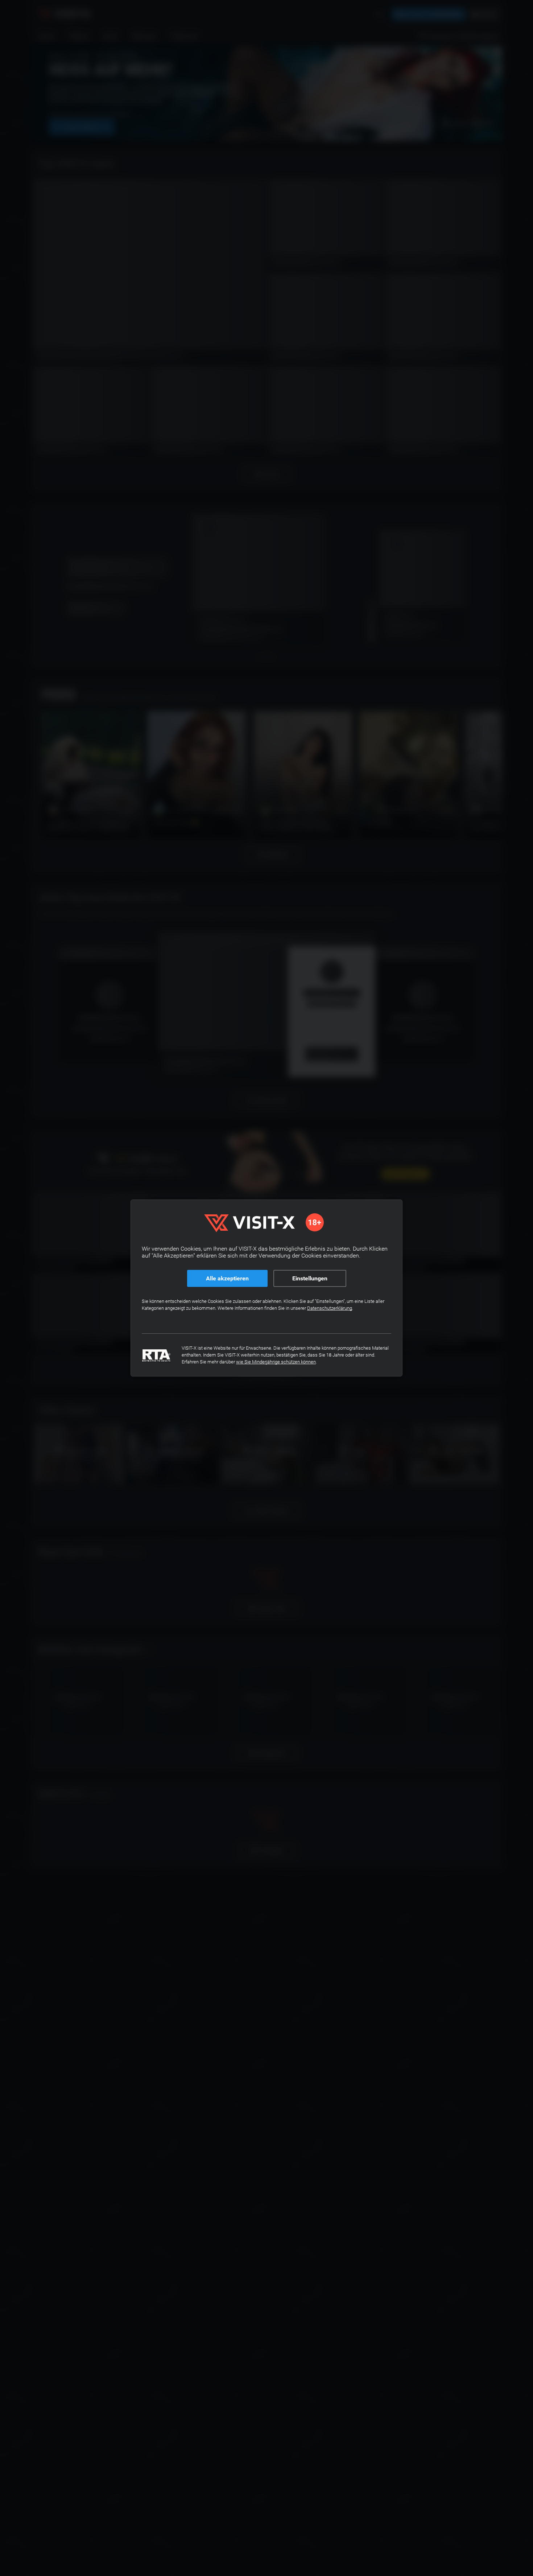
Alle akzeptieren (227, 1278)
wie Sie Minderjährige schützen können (276, 1362)
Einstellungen (310, 1278)
